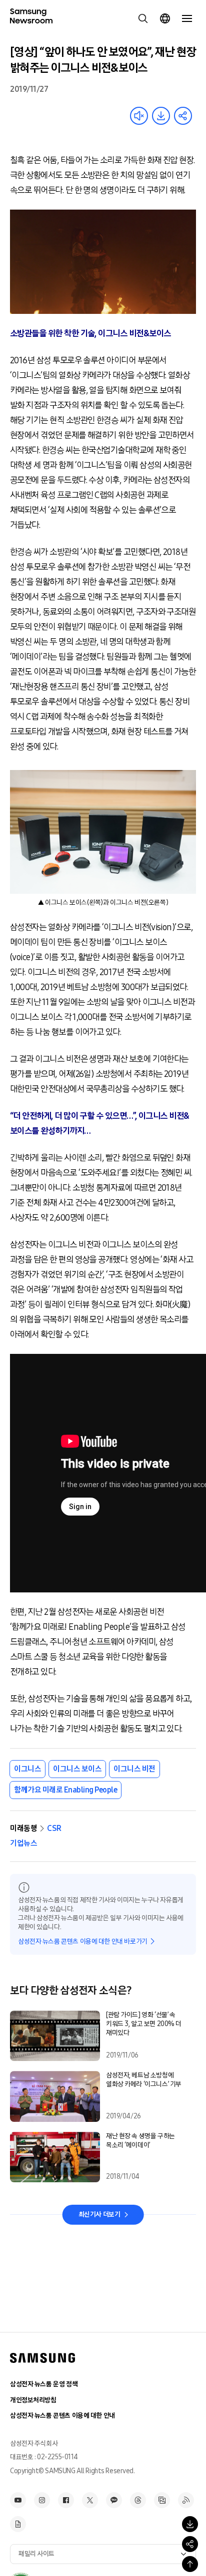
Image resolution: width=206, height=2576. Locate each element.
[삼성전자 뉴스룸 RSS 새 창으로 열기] (186, 2500)
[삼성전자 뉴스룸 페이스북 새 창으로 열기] (66, 2500)
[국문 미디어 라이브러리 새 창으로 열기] (162, 2500)
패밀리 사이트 (36, 2554)
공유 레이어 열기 (183, 116)
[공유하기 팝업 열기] (190, 2544)
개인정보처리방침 (33, 2400)
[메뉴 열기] (187, 18)
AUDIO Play (139, 116)
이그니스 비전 (134, 1769)
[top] (190, 2564)
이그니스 (27, 1769)
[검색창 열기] (143, 18)
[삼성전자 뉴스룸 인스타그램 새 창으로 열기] (42, 2500)
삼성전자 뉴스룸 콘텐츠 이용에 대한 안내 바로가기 (83, 1941)
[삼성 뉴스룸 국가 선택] (165, 18)
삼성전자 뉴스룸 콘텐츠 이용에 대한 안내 (62, 2416)
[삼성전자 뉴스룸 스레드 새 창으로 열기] (138, 2500)
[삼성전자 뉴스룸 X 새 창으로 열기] (90, 2500)
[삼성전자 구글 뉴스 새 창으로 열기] (18, 2524)
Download (161, 116)
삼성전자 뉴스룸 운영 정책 (44, 2384)
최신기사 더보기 (99, 2214)
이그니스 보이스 (77, 1769)
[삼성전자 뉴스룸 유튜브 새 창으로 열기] (18, 2500)
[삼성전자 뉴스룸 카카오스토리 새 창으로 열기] (114, 2500)
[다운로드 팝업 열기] (190, 2524)
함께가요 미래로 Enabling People (65, 1790)
